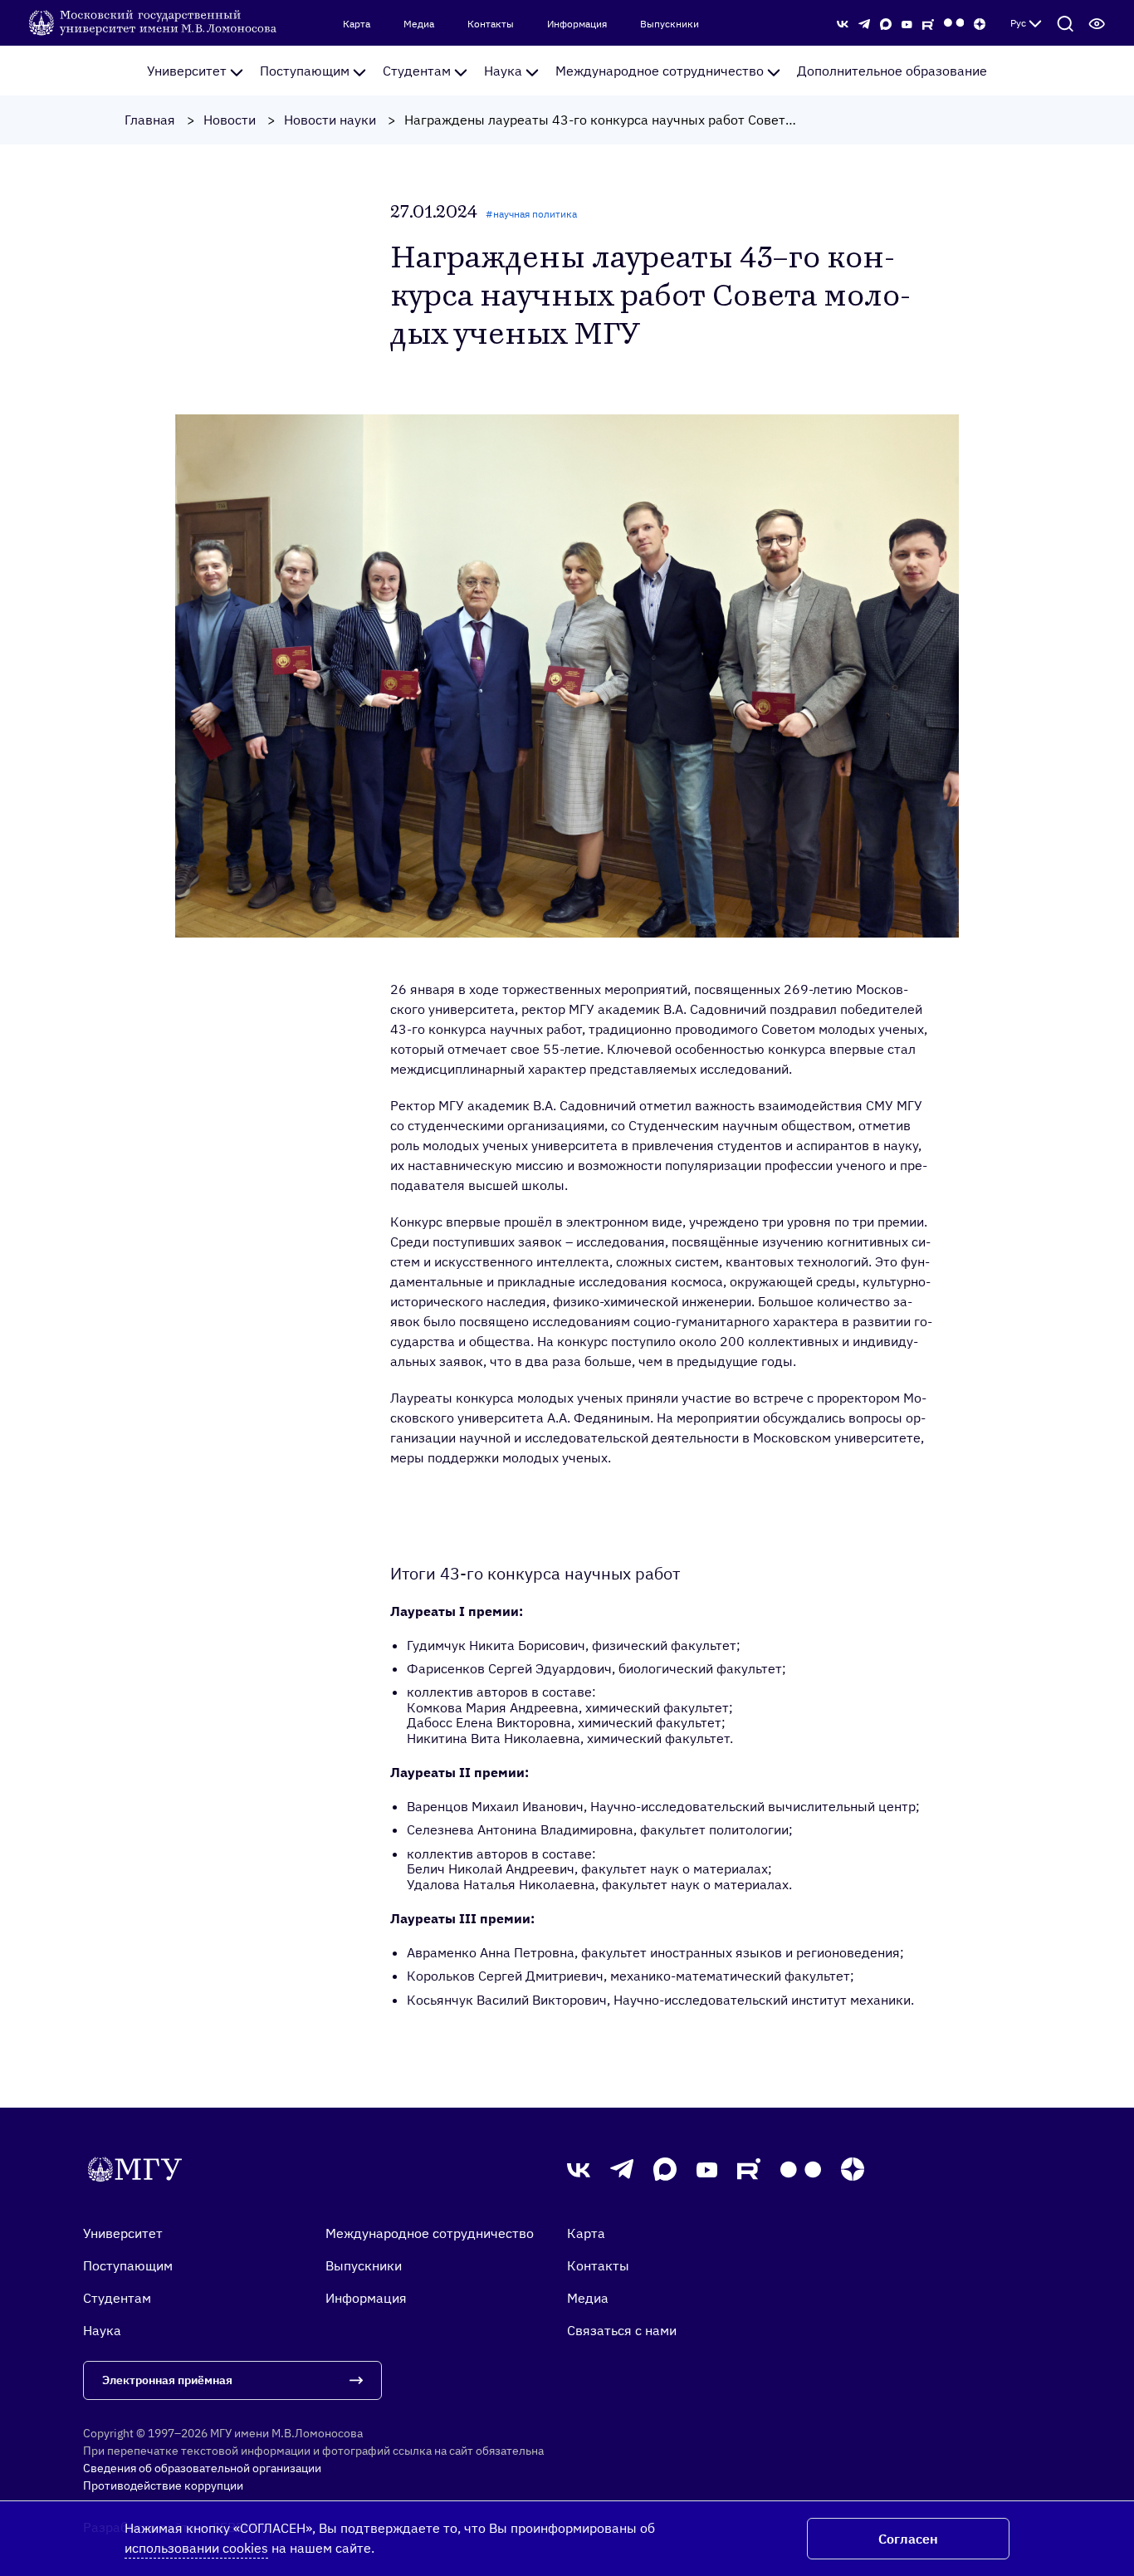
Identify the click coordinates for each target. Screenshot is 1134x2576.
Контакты (491, 24)
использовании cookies (196, 2548)
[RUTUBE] (928, 22)
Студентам (417, 71)
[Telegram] (864, 22)
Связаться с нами (622, 2330)
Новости (230, 120)
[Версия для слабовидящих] (1097, 23)
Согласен (908, 2539)
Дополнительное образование (892, 71)
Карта (357, 24)
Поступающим (305, 71)
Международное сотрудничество (660, 71)
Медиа (419, 24)
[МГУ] (154, 22)
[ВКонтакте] (843, 22)
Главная (150, 120)
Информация (577, 24)
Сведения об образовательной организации (202, 2468)
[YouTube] (907, 22)
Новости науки (330, 120)
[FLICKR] (954, 23)
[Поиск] (1065, 23)
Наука (503, 71)
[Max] (886, 22)
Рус (1018, 23)
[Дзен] (980, 22)
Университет (187, 71)
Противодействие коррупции (163, 2485)
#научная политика (531, 214)
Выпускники (670, 24)
